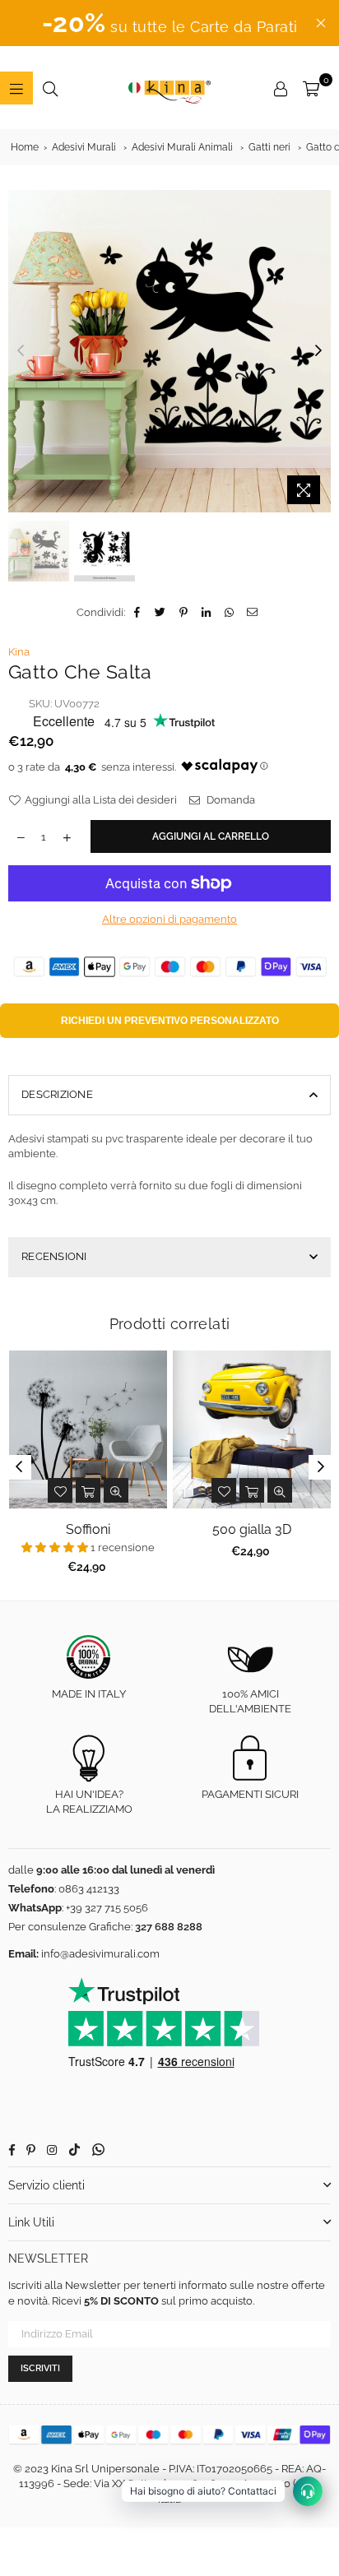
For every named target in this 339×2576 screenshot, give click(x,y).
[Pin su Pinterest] (184, 613)
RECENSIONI (54, 1256)
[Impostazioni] (281, 88)
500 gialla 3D (252, 1529)
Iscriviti (40, 2368)
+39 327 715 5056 (107, 1908)
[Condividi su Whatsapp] (230, 613)
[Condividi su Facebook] (138, 613)
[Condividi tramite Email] (253, 613)
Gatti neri (269, 147)
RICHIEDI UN (170, 1021)
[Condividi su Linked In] (207, 613)
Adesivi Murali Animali (182, 147)
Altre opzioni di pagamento (169, 919)
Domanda (230, 800)
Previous (21, 351)
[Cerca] (50, 88)
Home (25, 147)
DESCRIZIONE (57, 1094)
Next (318, 351)
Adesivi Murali (84, 147)
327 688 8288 (169, 1927)
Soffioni (88, 1529)
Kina (19, 652)
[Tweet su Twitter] (161, 613)
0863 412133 (89, 1889)
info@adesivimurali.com (100, 1954)
